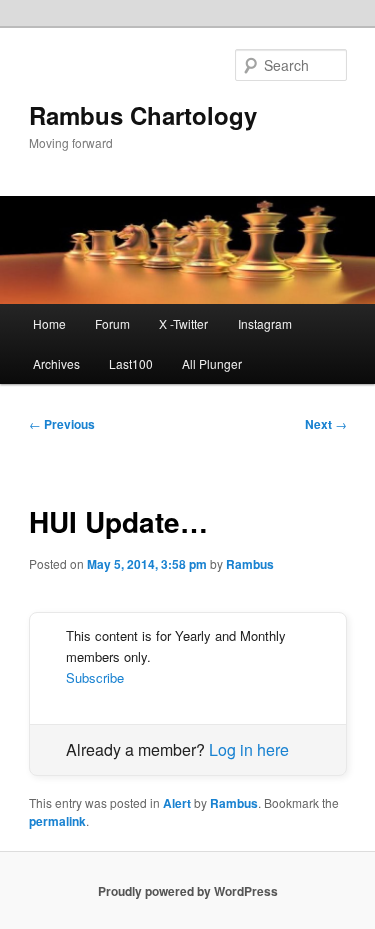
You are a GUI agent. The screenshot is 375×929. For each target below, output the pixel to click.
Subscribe (95, 677)
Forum (112, 323)
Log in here (249, 749)
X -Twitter (183, 323)
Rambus (250, 564)
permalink (57, 821)
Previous (62, 424)
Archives (56, 363)
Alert (177, 803)
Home (49, 323)
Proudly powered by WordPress (188, 891)
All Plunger (212, 363)
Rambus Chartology (143, 115)
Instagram (265, 323)
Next (326, 424)
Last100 (131, 363)
